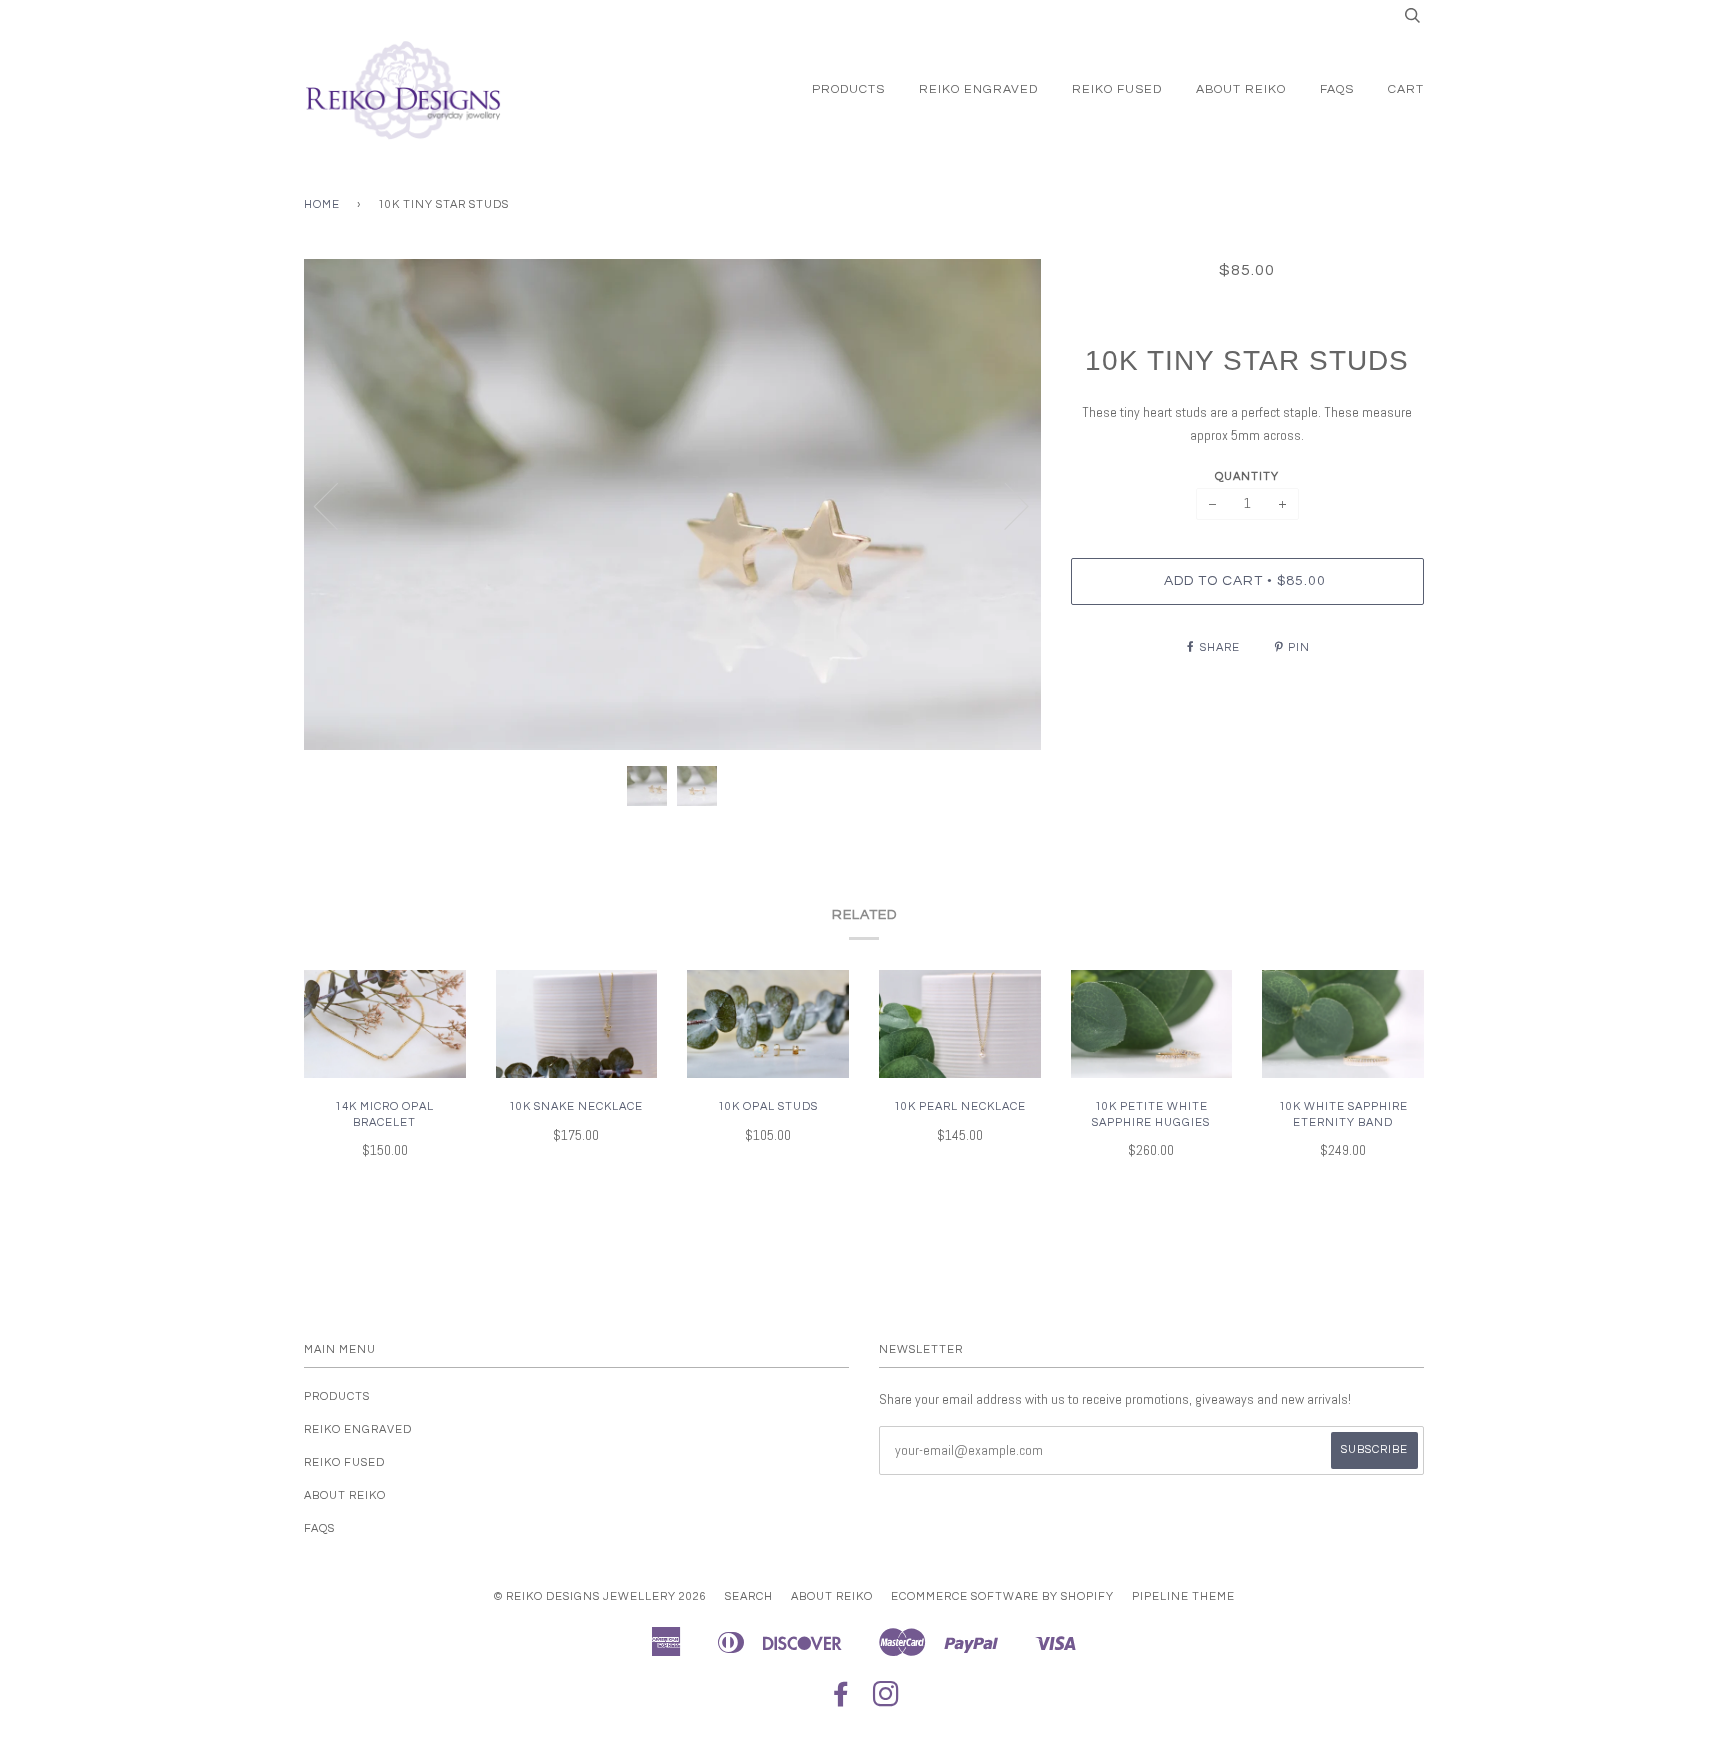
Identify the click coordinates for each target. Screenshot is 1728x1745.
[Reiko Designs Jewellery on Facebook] (841, 1700)
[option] (672, 505)
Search (749, 1596)
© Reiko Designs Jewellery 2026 (600, 1596)
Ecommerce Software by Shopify (1002, 1596)
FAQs (1337, 89)
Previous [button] (338, 505)
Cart (1406, 89)
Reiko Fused (1117, 89)
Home (322, 204)
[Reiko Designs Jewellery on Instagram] (886, 1700)
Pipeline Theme (1183, 1596)
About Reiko (1241, 89)
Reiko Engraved (978, 89)
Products (848, 89)
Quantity (1247, 476)
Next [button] (1004, 505)
